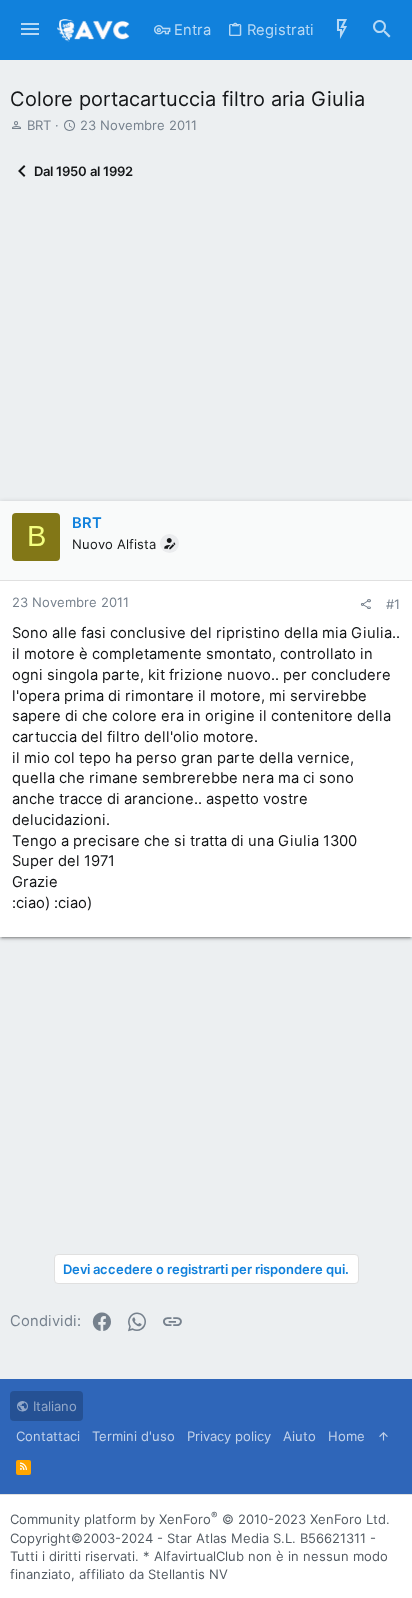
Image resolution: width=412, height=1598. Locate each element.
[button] (30, 30)
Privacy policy (229, 1436)
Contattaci (48, 1436)
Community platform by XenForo (200, 1519)
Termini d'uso (133, 1436)
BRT (39, 125)
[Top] (383, 1436)
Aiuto (299, 1436)
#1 (393, 604)
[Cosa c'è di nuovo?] (342, 30)
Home (346, 1436)
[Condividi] (365, 604)
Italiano (53, 1406)
